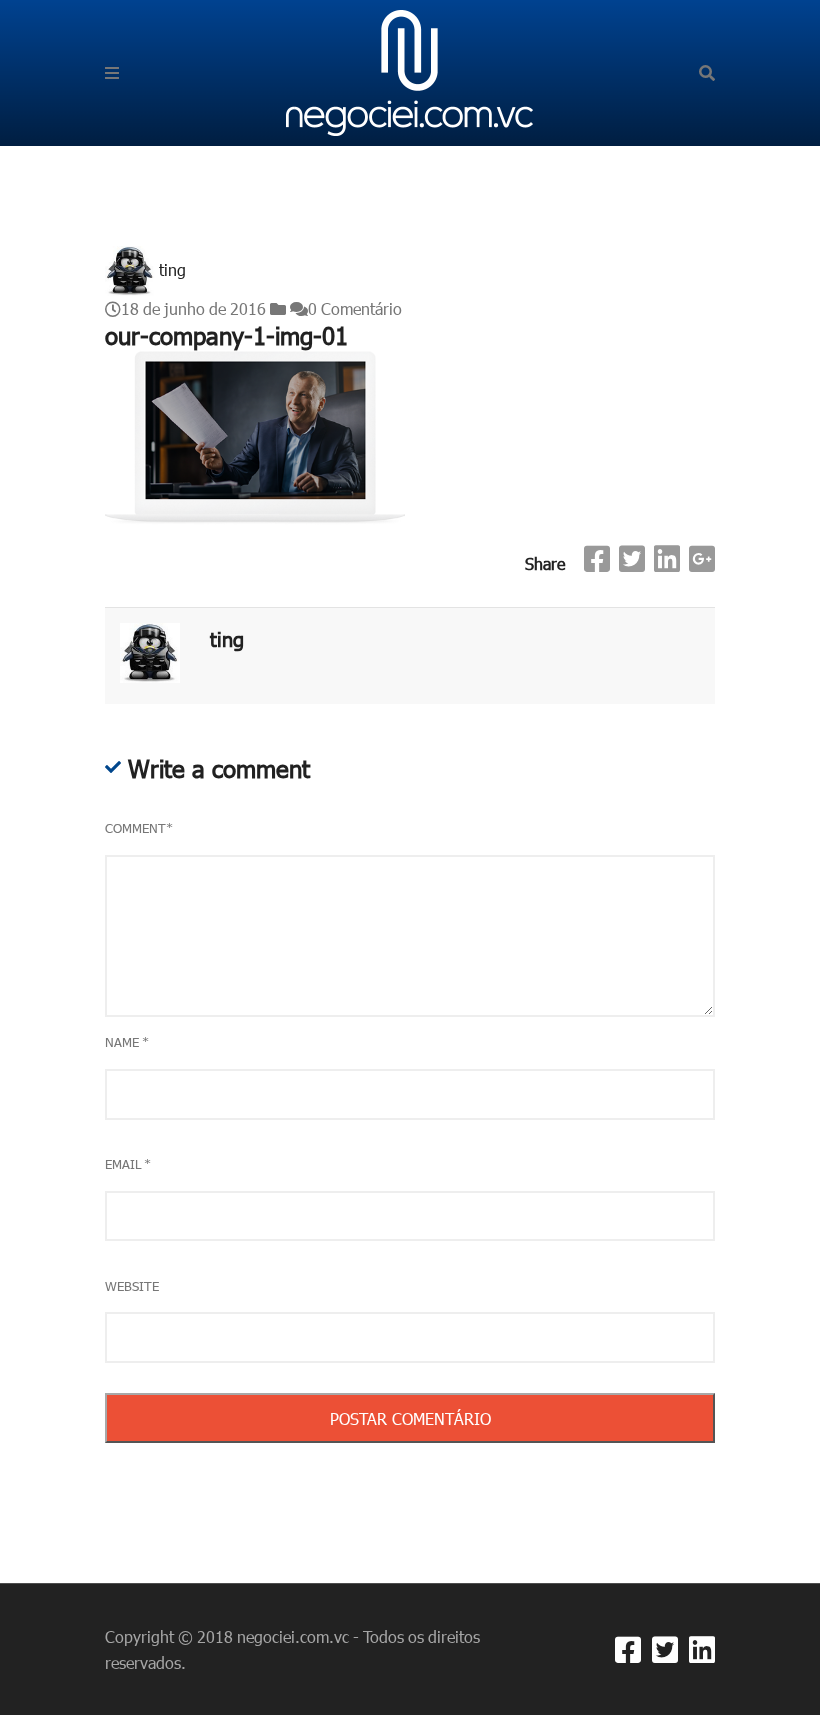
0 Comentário (355, 308)
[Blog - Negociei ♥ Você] (409, 70)
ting (172, 269)
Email (128, 1164)
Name (127, 1042)
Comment (139, 828)
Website (132, 1286)
